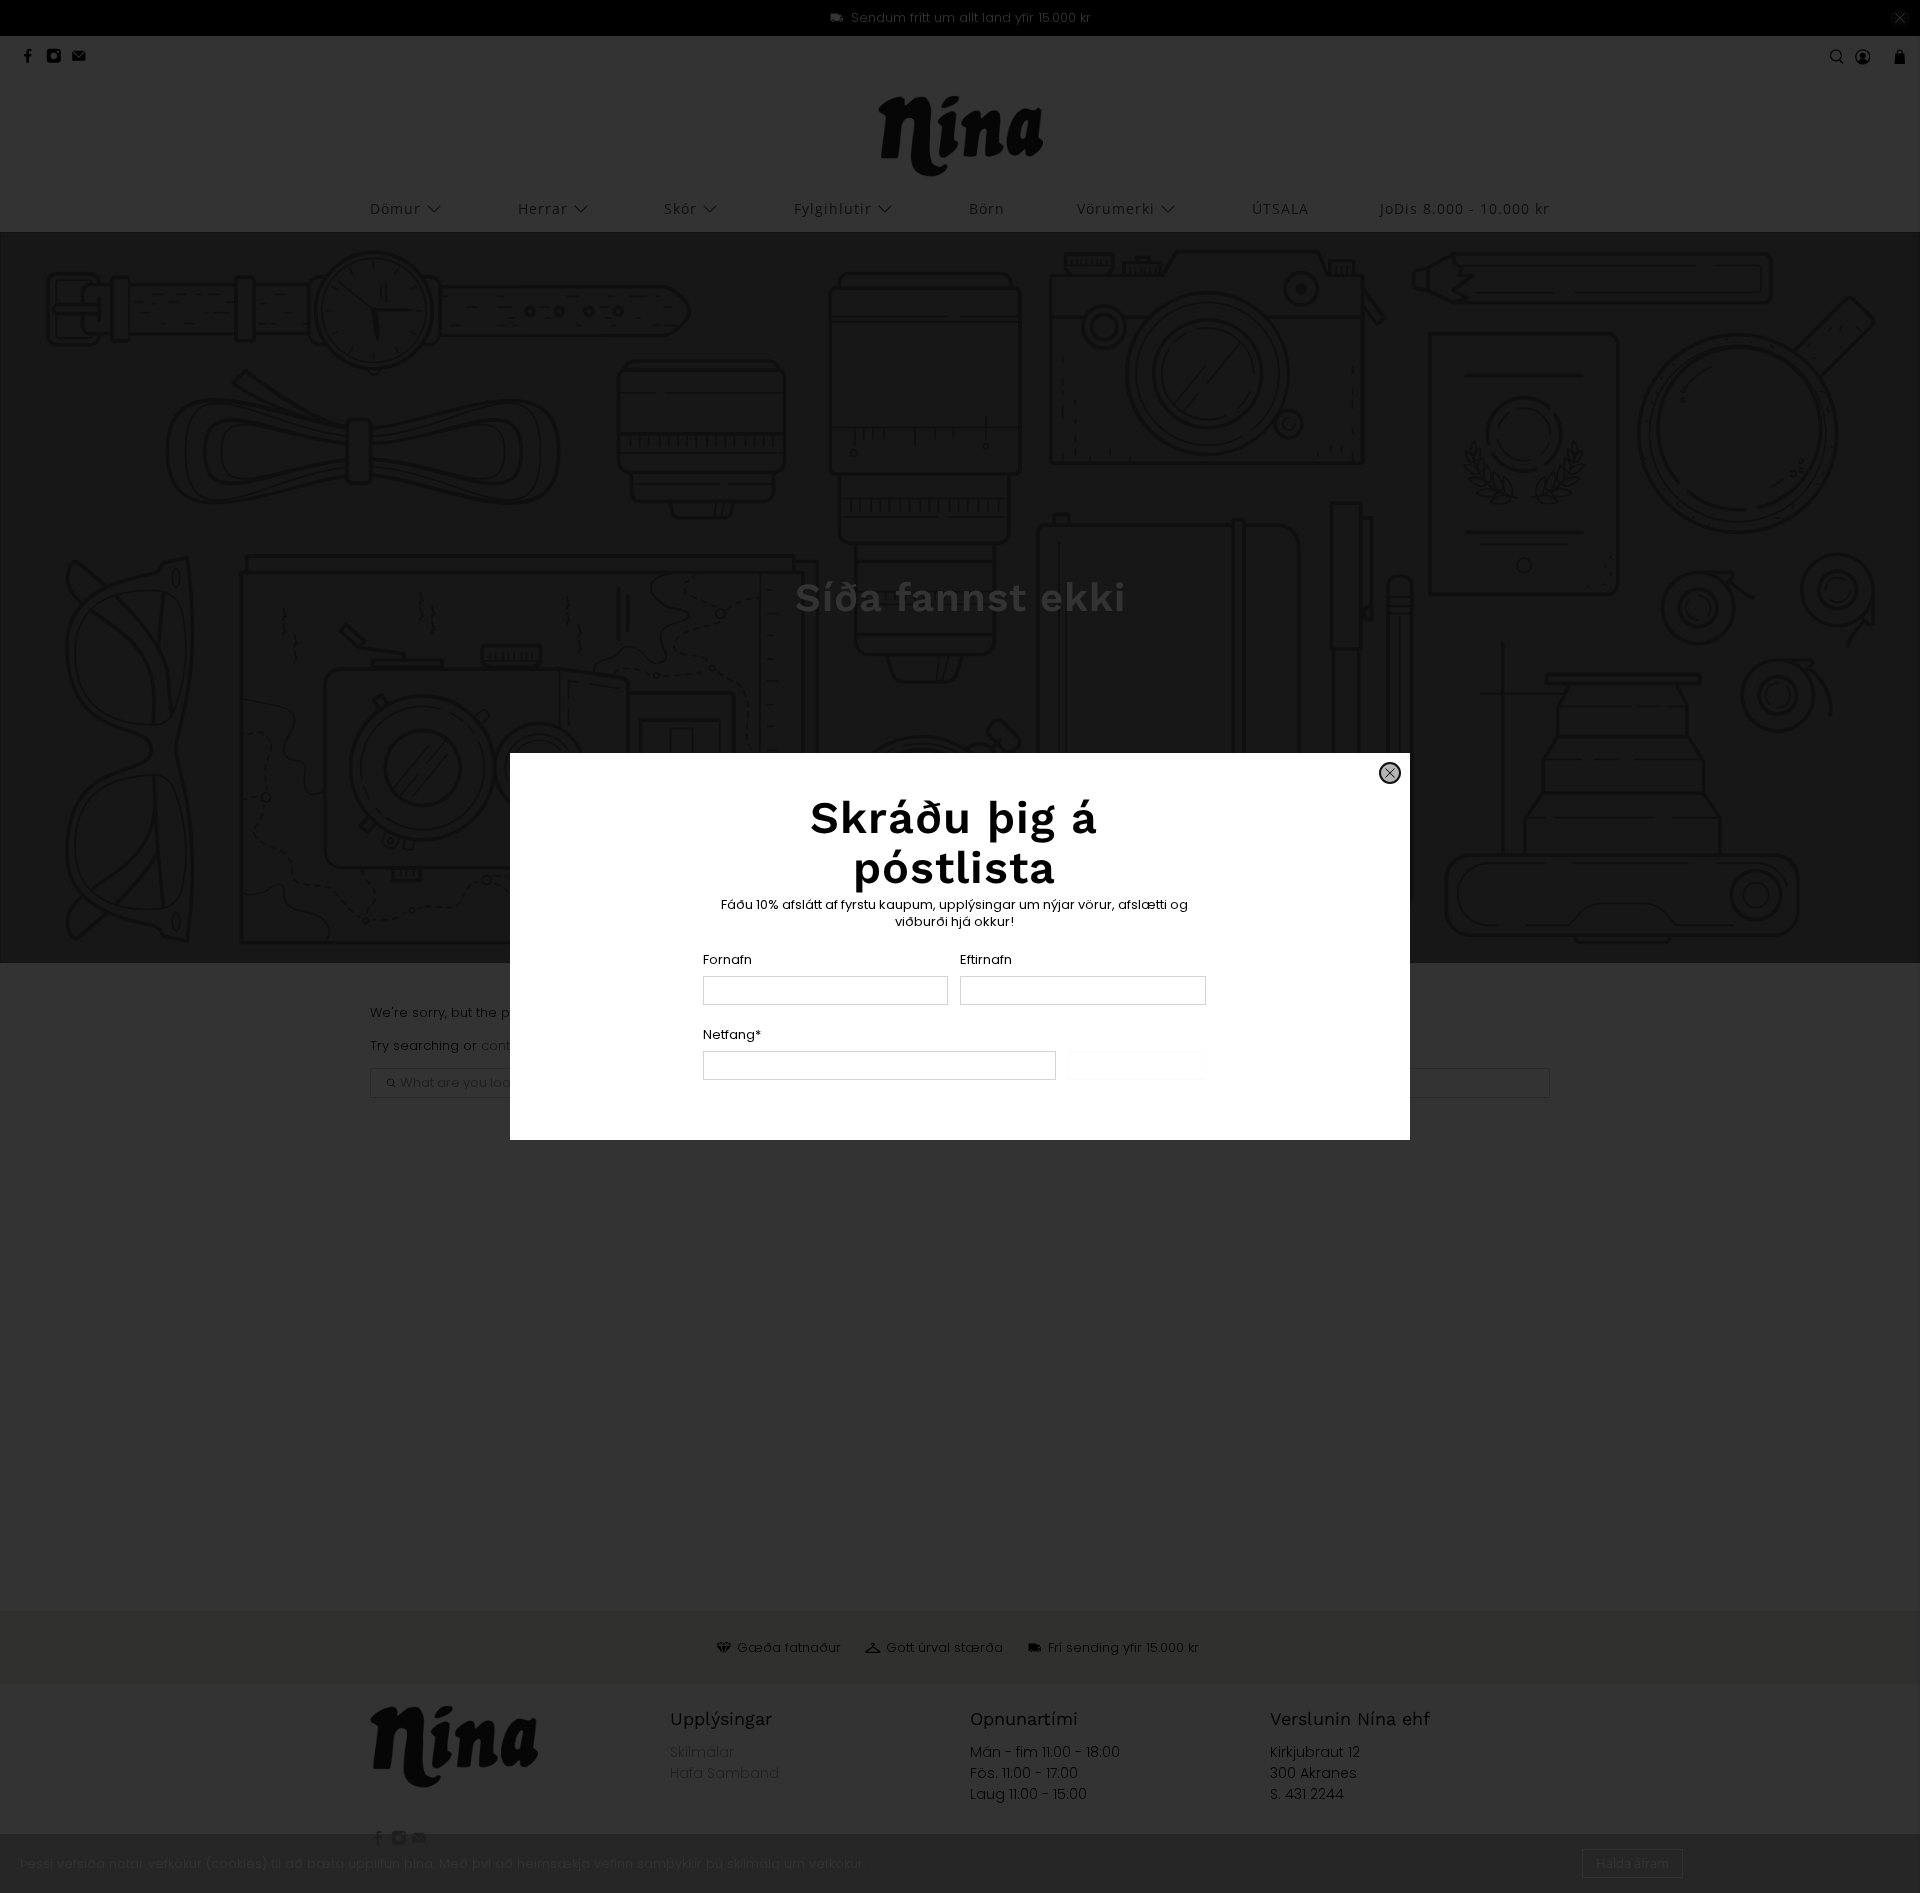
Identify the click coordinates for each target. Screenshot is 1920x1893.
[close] (1390, 773)
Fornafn (727, 959)
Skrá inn (1137, 1065)
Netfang (732, 1034)
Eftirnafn (986, 959)
